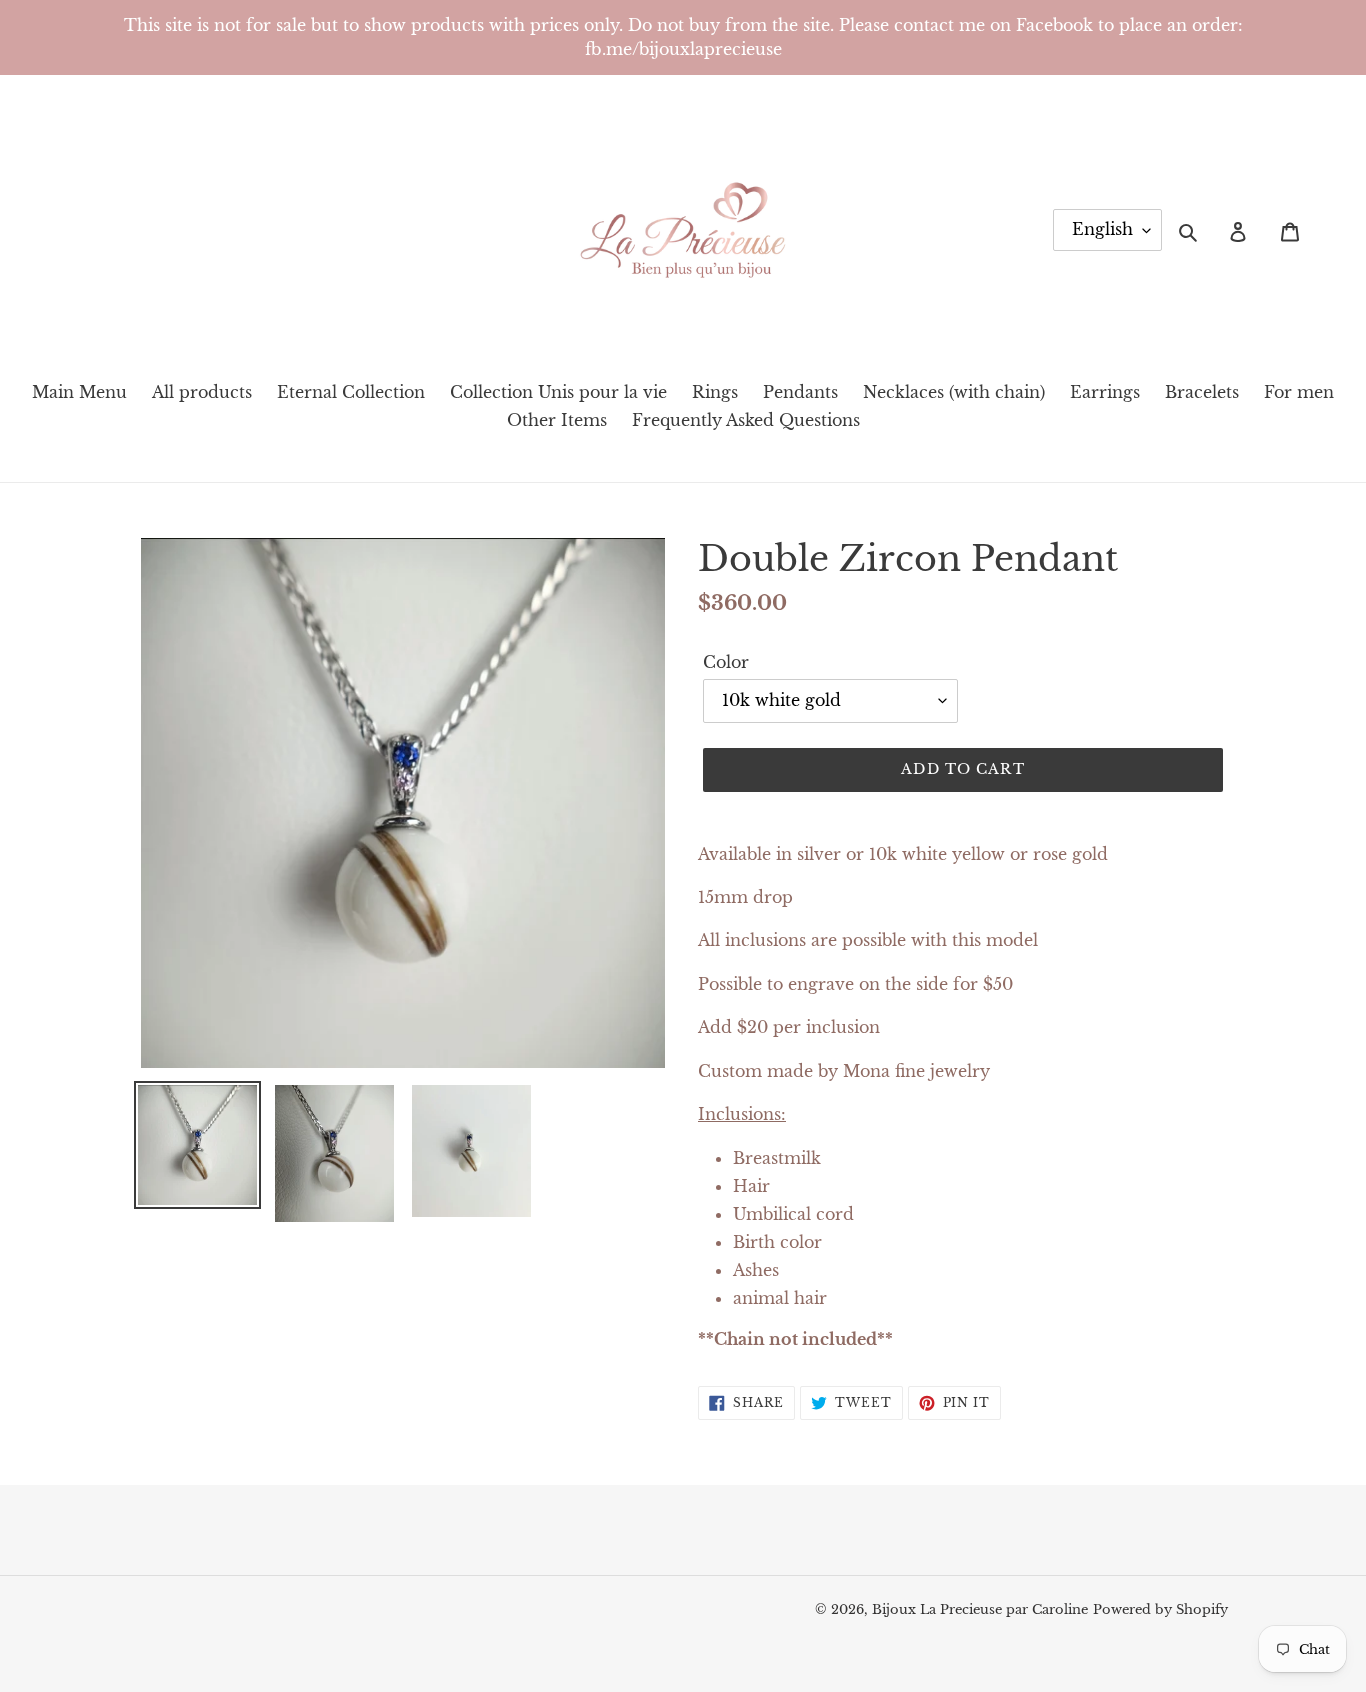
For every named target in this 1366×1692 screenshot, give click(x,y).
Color (726, 662)
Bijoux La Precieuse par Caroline (980, 1609)
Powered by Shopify (1160, 1609)
